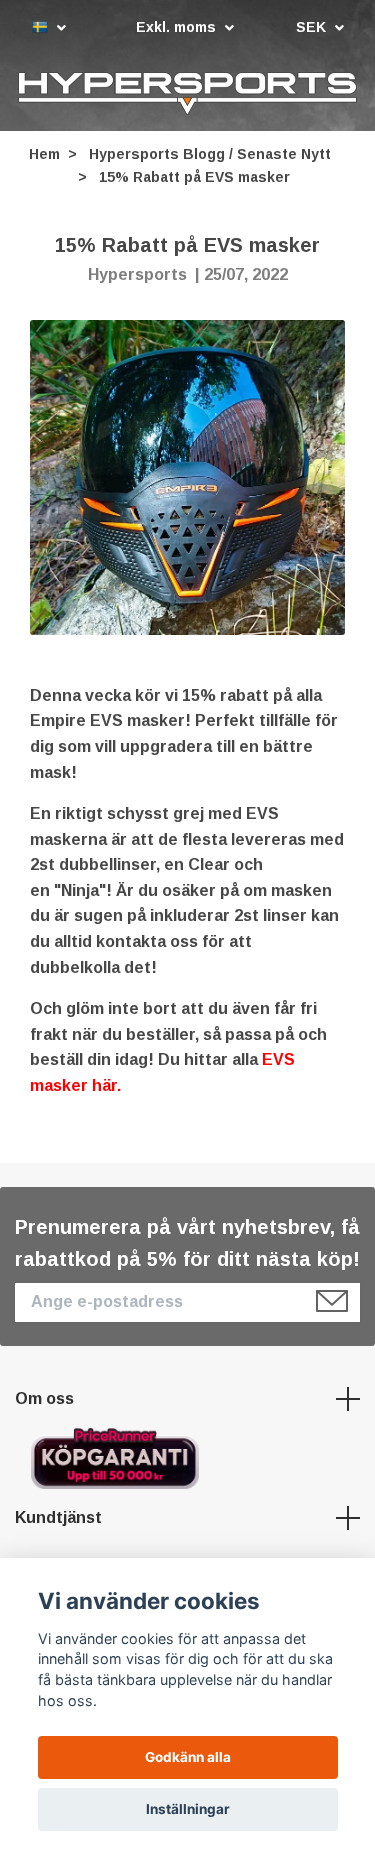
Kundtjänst (58, 1518)
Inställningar (188, 1809)
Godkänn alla (188, 1757)
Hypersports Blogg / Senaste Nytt (210, 155)
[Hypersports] (187, 94)
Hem (44, 155)
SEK (313, 27)
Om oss (44, 1399)
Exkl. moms (178, 27)
